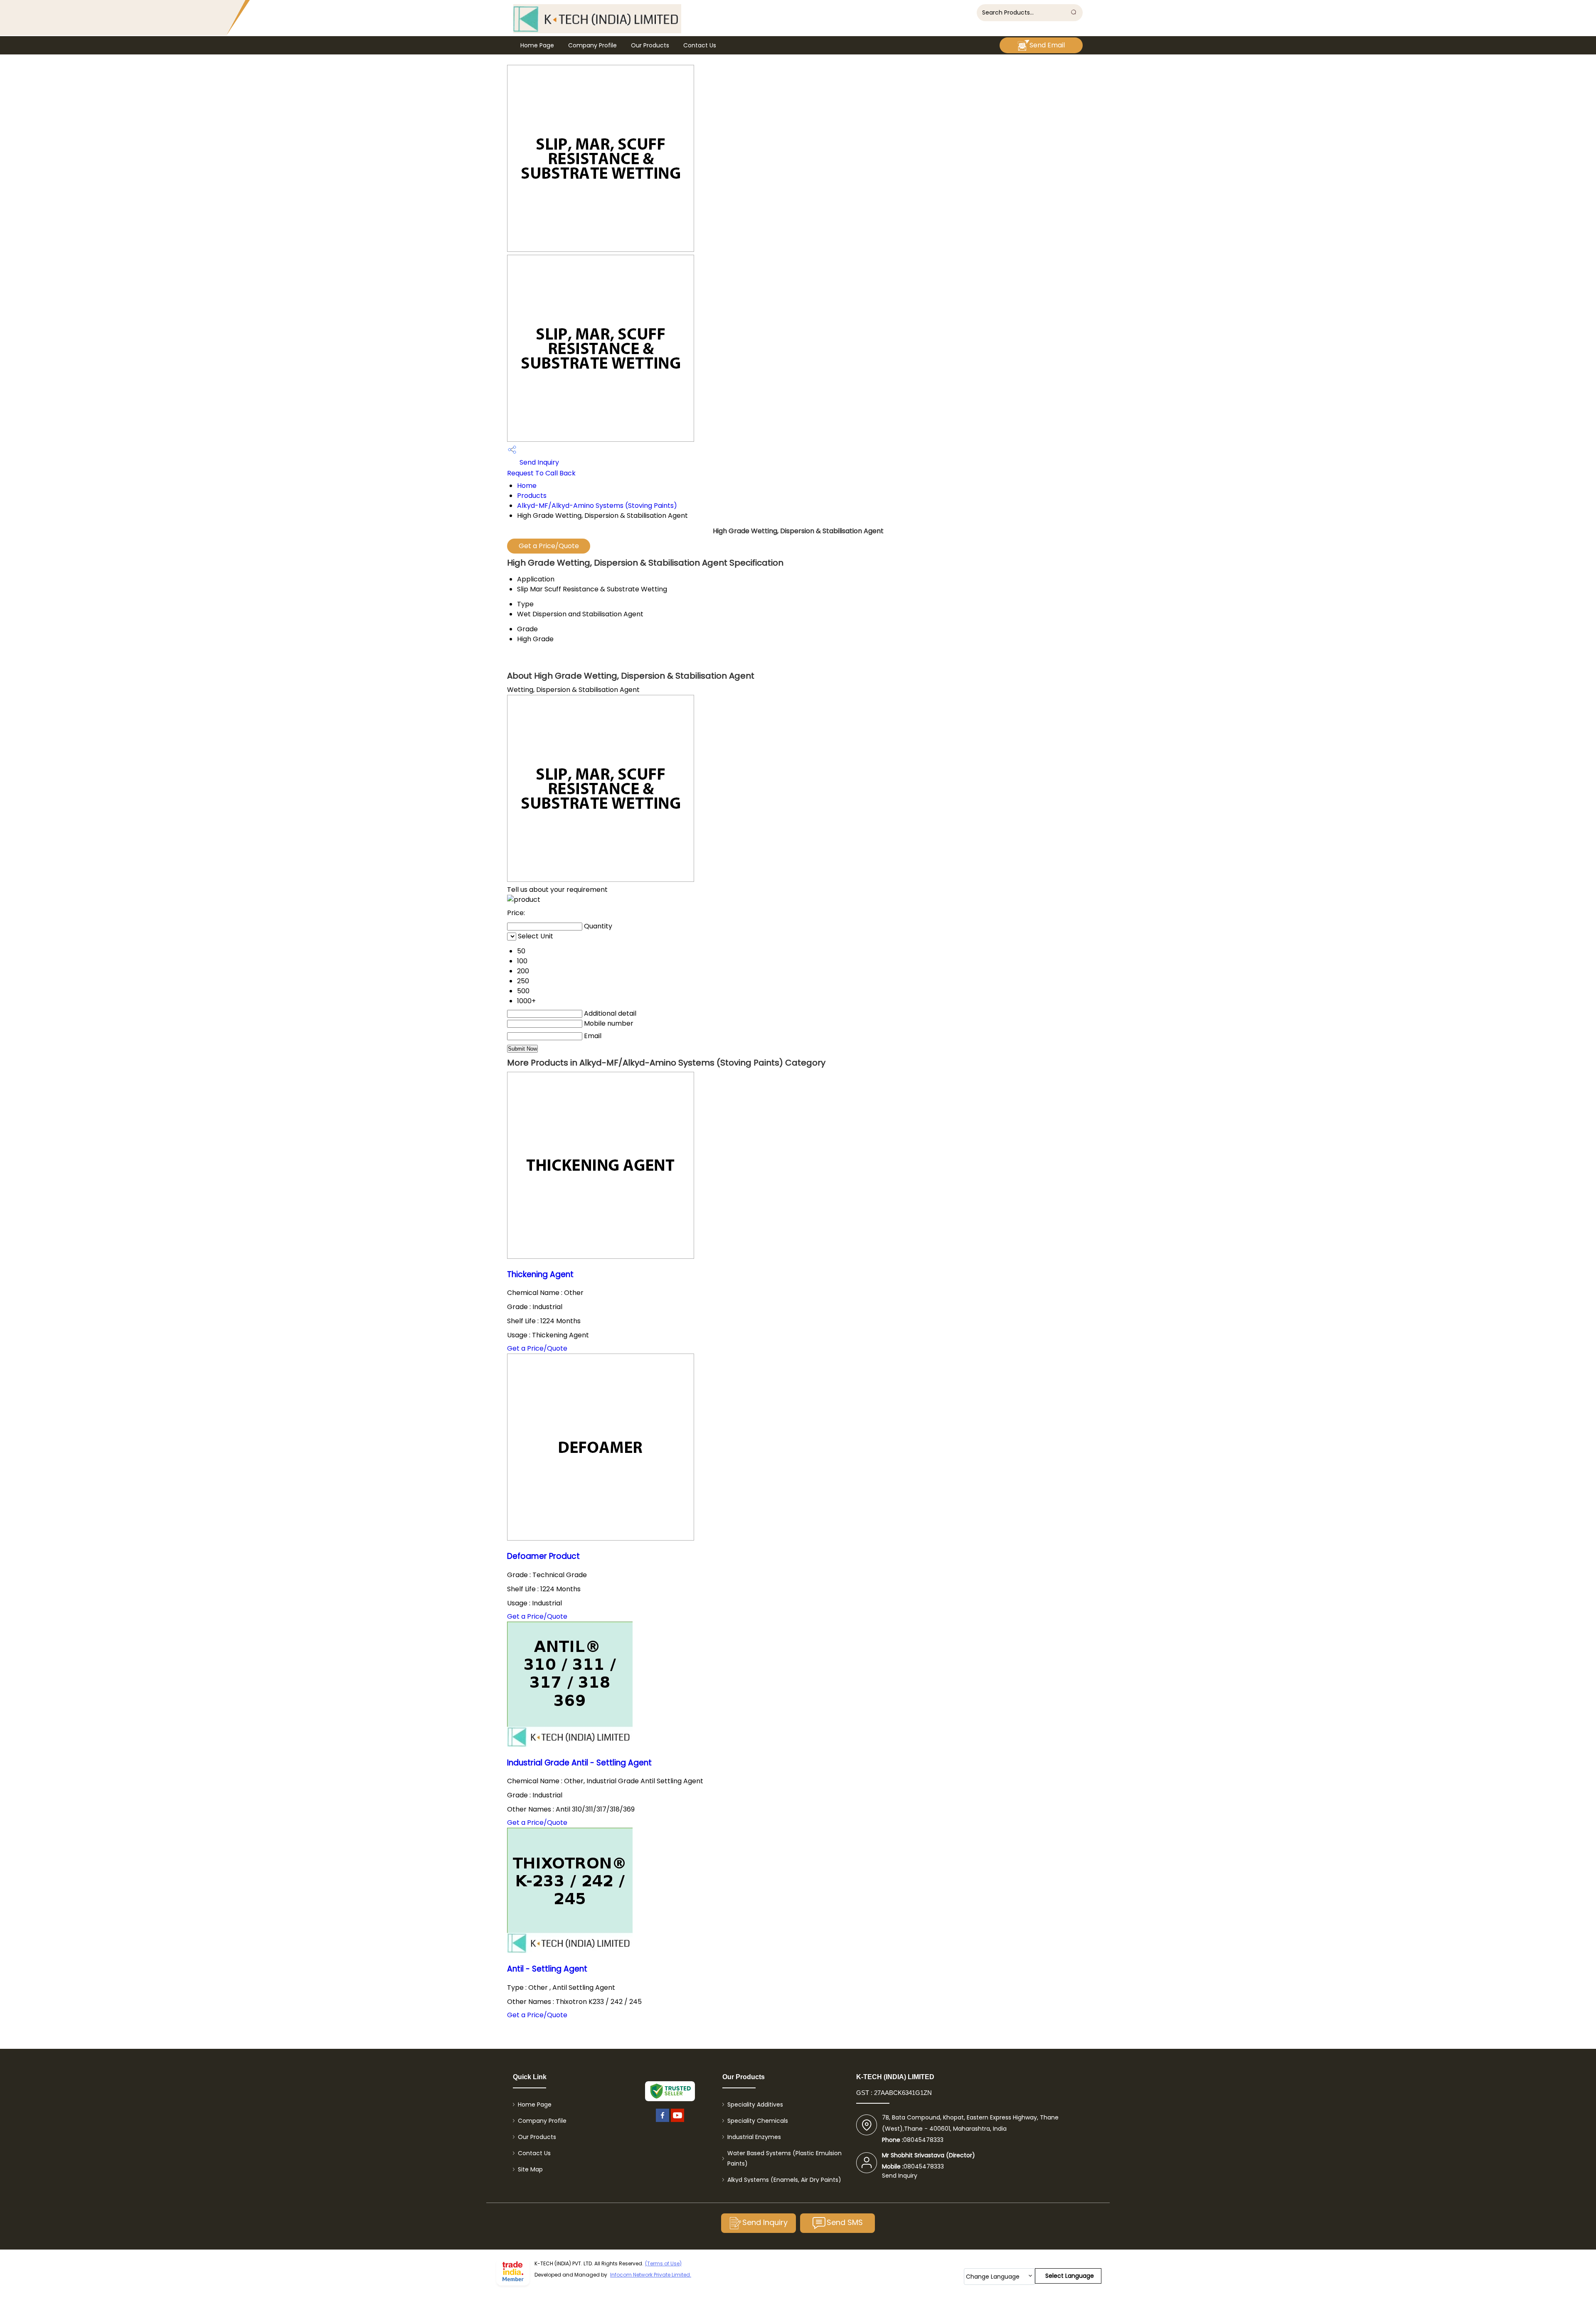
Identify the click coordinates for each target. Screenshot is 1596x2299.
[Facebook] (663, 2122)
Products (532, 496)
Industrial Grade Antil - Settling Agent (579, 1763)
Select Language (1070, 2276)
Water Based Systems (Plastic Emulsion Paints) (784, 2158)
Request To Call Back (541, 473)
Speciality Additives (755, 2105)
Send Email (1047, 45)
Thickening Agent (540, 1274)
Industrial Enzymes (754, 2137)
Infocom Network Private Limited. (651, 2275)
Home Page (537, 45)
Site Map (530, 2169)
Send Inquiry (538, 462)
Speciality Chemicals (758, 2121)
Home (527, 486)
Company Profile (592, 45)
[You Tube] (677, 2122)
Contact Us (700, 45)
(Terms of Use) (663, 2263)
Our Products (650, 45)
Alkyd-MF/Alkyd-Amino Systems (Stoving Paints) (597, 506)
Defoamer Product (543, 1556)
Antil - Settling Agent (547, 1969)
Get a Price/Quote (549, 546)
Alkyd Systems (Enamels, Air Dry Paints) (784, 2180)
